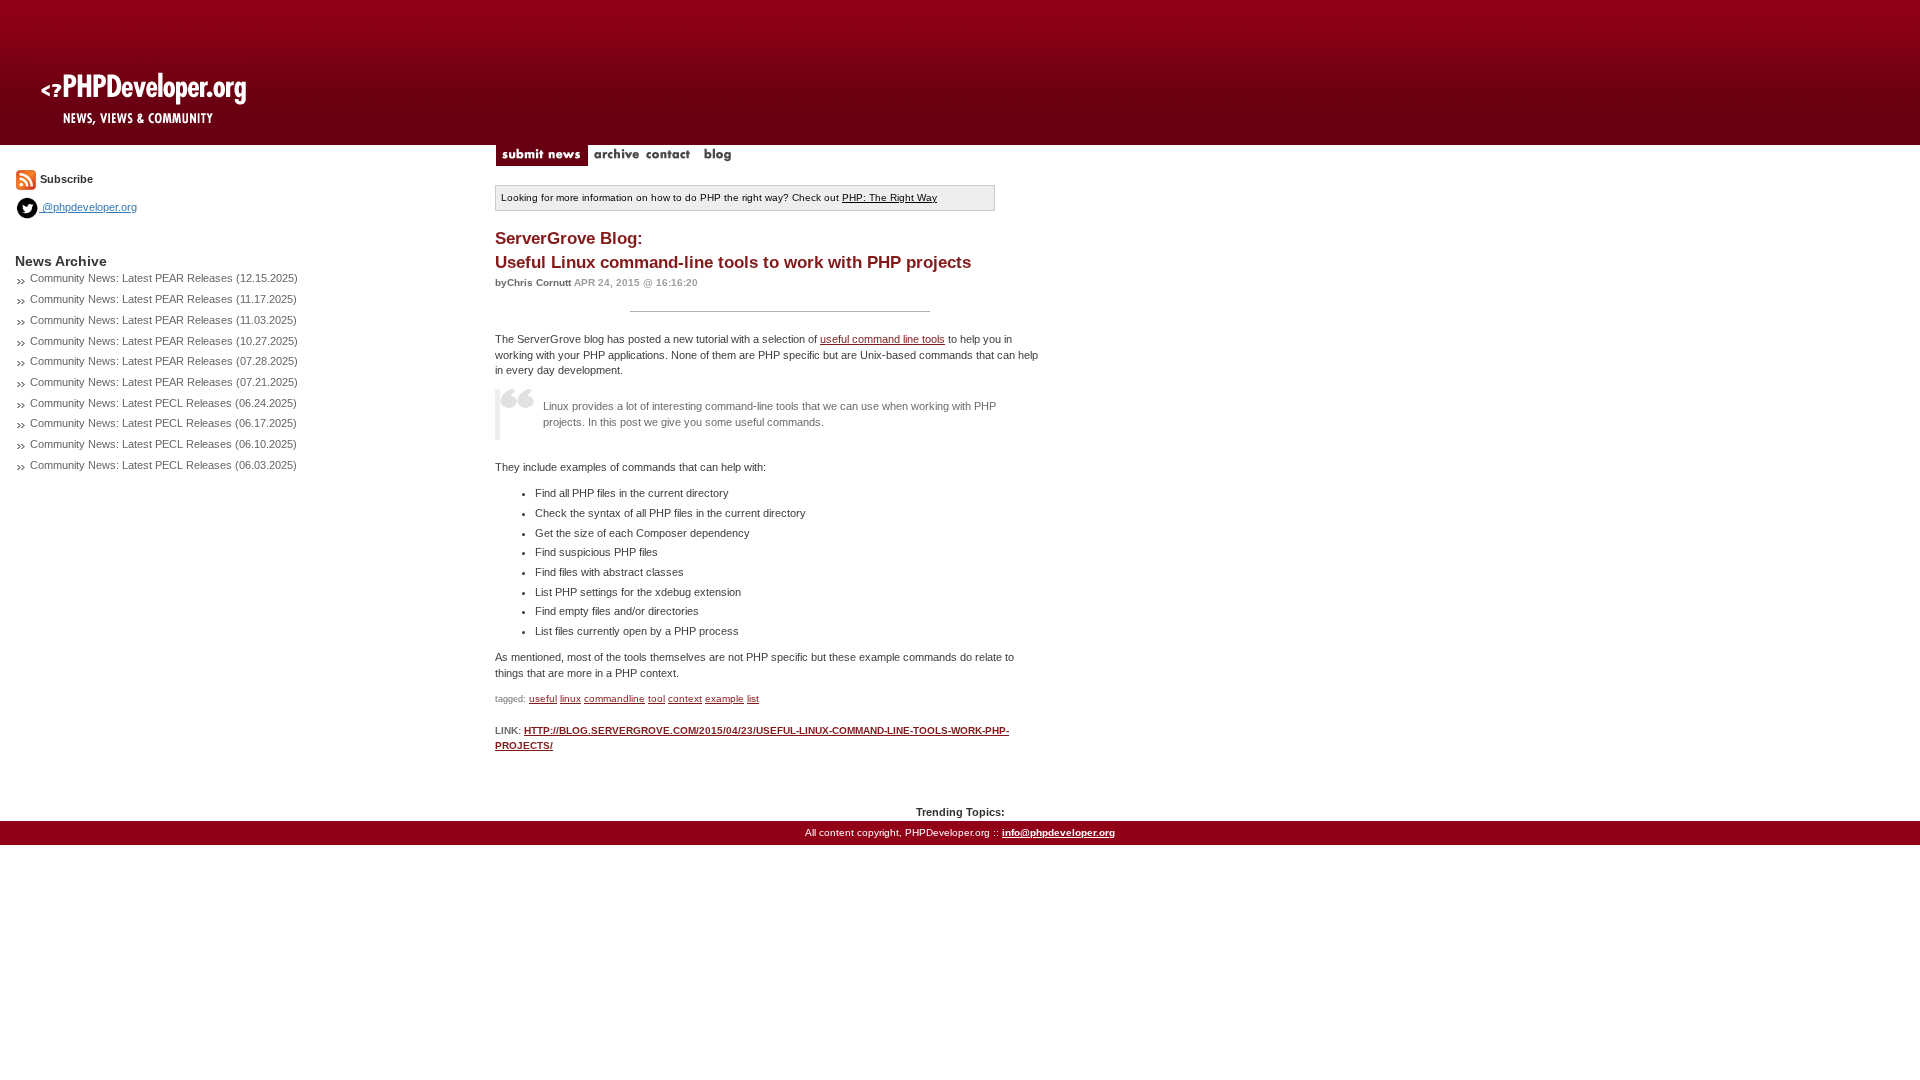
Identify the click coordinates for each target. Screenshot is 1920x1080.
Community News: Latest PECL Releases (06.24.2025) (163, 403)
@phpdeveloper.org (88, 207)
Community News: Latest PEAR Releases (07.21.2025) (164, 382)
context (685, 698)
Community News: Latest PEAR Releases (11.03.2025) (163, 320)
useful (543, 698)
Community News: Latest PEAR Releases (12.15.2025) (164, 278)
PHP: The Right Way (889, 197)
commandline (614, 698)
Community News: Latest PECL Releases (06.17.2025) (163, 423)
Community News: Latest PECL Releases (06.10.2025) (163, 444)
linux (570, 698)
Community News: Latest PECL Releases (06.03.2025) (163, 465)
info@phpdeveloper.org (1058, 832)
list (753, 698)
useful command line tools (882, 339)
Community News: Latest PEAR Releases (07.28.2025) (164, 361)
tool (656, 698)
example (724, 698)
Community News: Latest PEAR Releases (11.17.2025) (163, 299)
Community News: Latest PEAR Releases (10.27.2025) (164, 341)
